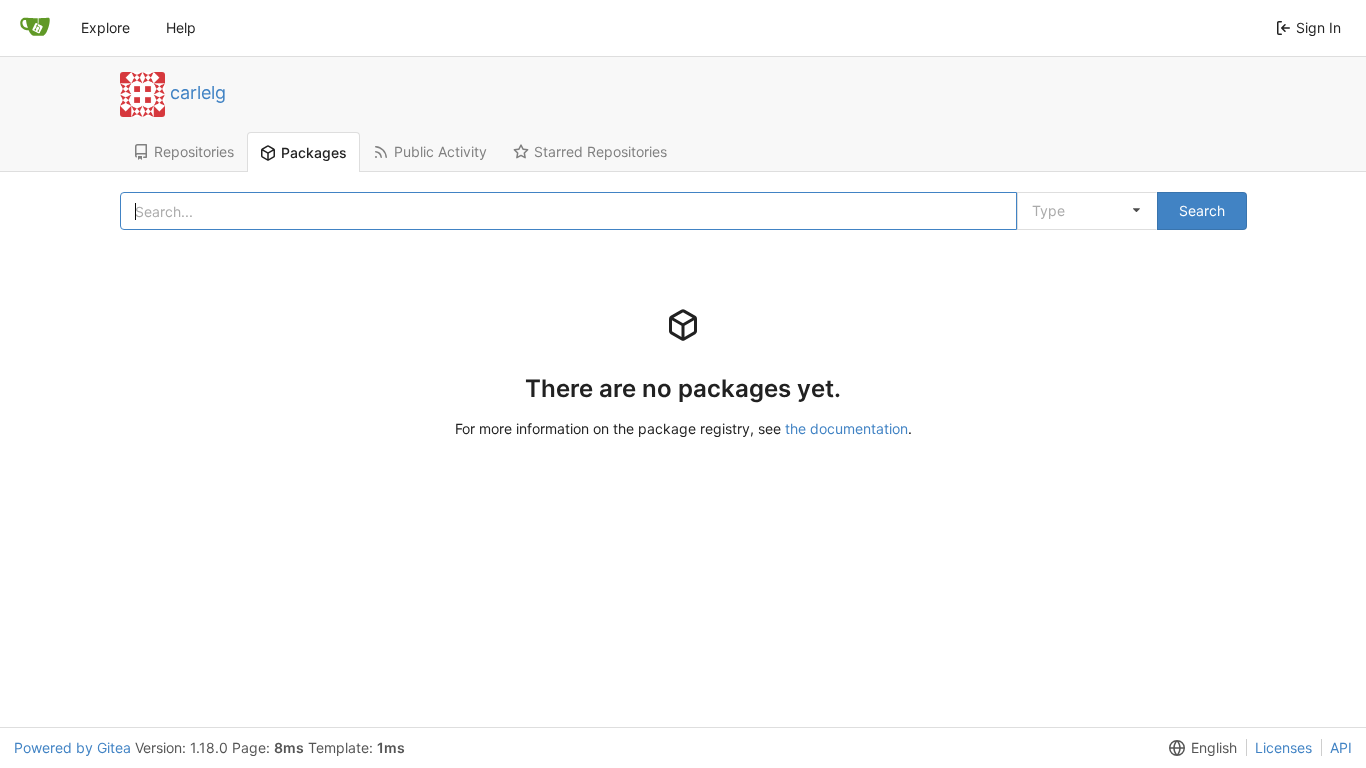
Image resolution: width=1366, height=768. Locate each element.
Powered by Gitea (72, 747)
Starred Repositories (600, 151)
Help (181, 27)
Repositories (194, 151)
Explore (105, 27)
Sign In (1318, 27)
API (1341, 747)
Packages (314, 152)
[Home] (35, 28)
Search (1202, 210)
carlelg (198, 91)
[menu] (1199, 748)
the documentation (846, 428)
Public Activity (440, 151)
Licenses (1283, 747)
